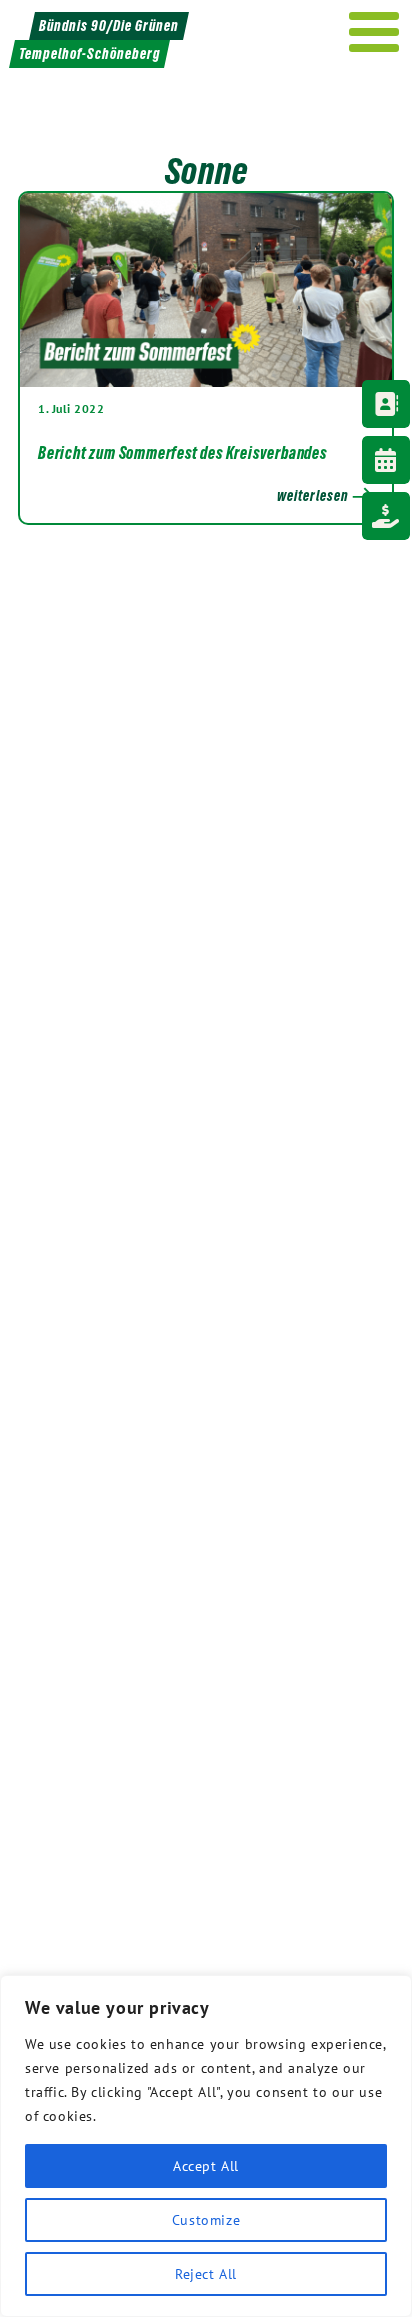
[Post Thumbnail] (206, 289)
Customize (206, 2220)
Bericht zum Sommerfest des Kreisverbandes (182, 453)
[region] (206, 2146)
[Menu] (374, 32)
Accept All (206, 2166)
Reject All (206, 2274)
